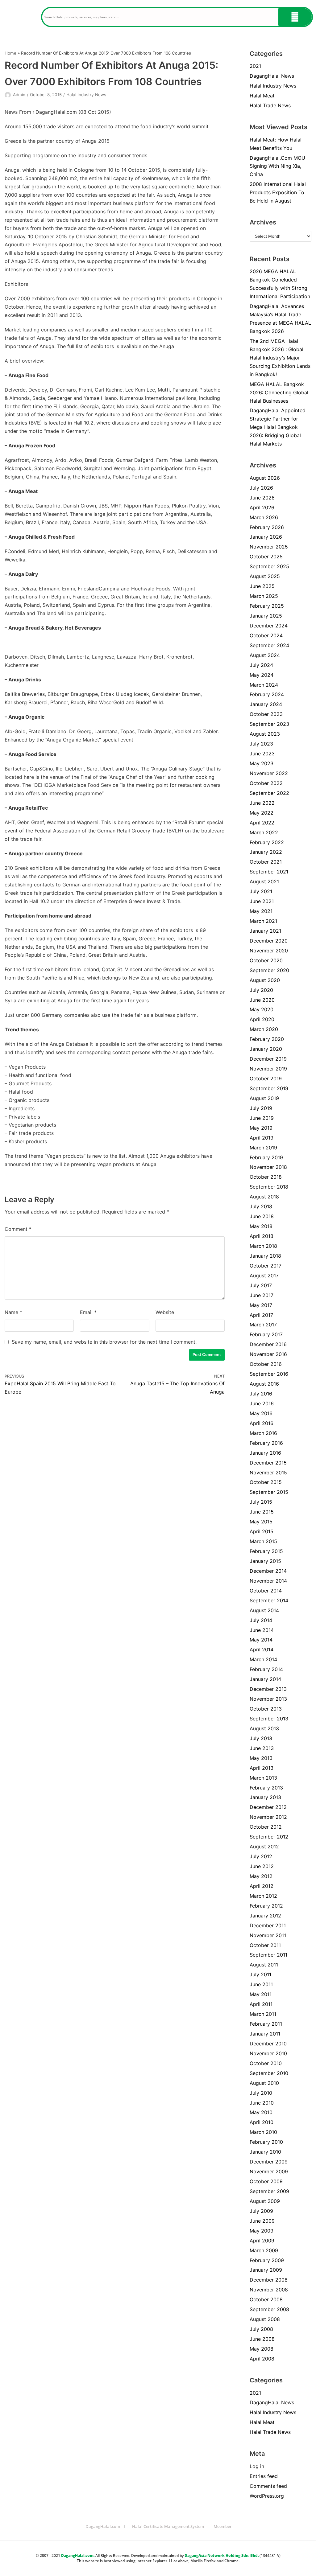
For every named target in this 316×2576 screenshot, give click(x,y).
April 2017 (261, 1315)
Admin (19, 95)
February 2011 (266, 2024)
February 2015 (266, 1551)
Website (165, 1312)
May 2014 (261, 1640)
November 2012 (268, 1817)
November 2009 (269, 2171)
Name (13, 1312)
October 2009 (266, 2181)
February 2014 (266, 1669)
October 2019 (266, 1078)
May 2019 (261, 1128)
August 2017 (264, 1276)
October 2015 (266, 1482)
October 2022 (266, 783)
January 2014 (265, 1679)
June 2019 (262, 1118)
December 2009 (269, 2162)
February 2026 (267, 527)
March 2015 (263, 1541)
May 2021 (261, 911)
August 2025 (265, 576)
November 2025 (269, 547)
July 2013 (261, 1738)
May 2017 (261, 1305)
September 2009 (269, 2191)
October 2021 (266, 862)
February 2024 (267, 694)
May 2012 (261, 1876)
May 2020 (262, 1009)
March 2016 (263, 1433)
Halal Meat (262, 96)
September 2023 (269, 724)
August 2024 (265, 655)
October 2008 (266, 2299)
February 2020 (267, 1039)
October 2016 (266, 1364)
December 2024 (269, 626)
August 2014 (264, 1610)
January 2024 (266, 704)
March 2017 (263, 1325)
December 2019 (268, 1059)
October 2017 (266, 1266)
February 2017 (266, 1334)
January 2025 (266, 616)
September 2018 (269, 1187)
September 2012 (269, 1837)
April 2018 (262, 1236)
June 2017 (262, 1295)
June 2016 (262, 1403)
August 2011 (264, 1965)
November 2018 (268, 1167)
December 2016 (268, 1344)
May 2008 (262, 2349)
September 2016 (269, 1374)
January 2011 (265, 2034)
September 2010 (269, 2073)
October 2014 (266, 1591)
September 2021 (269, 872)
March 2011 (263, 2014)
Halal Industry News (86, 95)
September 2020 (269, 970)
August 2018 (264, 1197)
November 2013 (268, 1699)
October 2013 (266, 1709)
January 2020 (266, 1049)
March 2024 (264, 685)
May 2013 (261, 1758)
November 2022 (269, 773)
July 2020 (261, 990)
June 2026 (262, 498)
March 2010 (263, 2132)
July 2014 (261, 1620)
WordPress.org (267, 2496)
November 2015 (268, 1473)
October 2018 (266, 1177)
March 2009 (264, 2250)
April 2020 (262, 1019)
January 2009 (266, 2270)
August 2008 (265, 2319)
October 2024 (266, 635)
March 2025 (264, 596)
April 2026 (262, 507)
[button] (21, 17)
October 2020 (266, 960)
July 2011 (260, 1974)
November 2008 (269, 2290)
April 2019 (262, 1138)
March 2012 (263, 1896)
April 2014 (262, 1650)
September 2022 (269, 793)
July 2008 (261, 2329)
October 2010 (266, 2063)
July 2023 (261, 744)
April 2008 (262, 2359)
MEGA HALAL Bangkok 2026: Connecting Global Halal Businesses (279, 392)
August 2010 (264, 2083)
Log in (257, 2466)
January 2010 (265, 2152)
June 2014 (262, 1630)
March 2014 (263, 1659)
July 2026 (261, 488)
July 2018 (261, 1206)
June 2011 (261, 1984)
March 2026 (264, 517)
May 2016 (261, 1413)
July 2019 (261, 1108)
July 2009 (261, 2211)
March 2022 (264, 832)
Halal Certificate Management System (168, 2526)
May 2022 (262, 813)
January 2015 (265, 1561)
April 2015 (262, 1531)
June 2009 (262, 2221)
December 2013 (268, 1689)
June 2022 (262, 803)
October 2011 (265, 1945)
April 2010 (262, 2122)
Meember (223, 2526)
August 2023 (265, 734)
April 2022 (262, 823)
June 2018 (262, 1216)
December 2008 (269, 2280)
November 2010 (268, 2053)
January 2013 (265, 1797)
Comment (18, 1229)
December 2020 (269, 941)
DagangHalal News (272, 76)
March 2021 (263, 921)
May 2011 (261, 1994)
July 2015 (261, 1502)
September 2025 (269, 566)
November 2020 (269, 951)
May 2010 (261, 2112)
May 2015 (261, 1522)
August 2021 (264, 881)
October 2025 (266, 557)
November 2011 (268, 1935)
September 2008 (269, 2309)
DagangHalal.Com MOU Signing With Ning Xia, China (277, 166)
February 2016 (266, 1443)
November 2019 (268, 1069)
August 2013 (264, 1728)
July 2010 (261, 2093)
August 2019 (264, 1098)
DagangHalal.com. (78, 2555)
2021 (255, 66)
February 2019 (266, 1157)
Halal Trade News (270, 105)
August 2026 (265, 478)
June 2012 (262, 1866)
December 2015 (268, 1463)
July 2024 (261, 665)
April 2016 (262, 1423)
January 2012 (265, 1916)
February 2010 (266, 2142)
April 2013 (262, 1768)
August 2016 (264, 1384)
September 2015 (269, 1492)
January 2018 (265, 1256)
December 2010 (268, 2044)
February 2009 (267, 2260)
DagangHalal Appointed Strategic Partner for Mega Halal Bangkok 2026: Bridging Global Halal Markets (278, 427)
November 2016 (268, 1354)
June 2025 (262, 586)
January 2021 (265, 931)
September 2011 (268, 1955)
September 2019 (269, 1088)
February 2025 (267, 606)
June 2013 (262, 1748)
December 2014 (268, 1571)
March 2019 (263, 1148)
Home (10, 53)
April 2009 (262, 2241)
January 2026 (266, 537)
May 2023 (262, 763)
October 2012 (266, 1827)
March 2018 (263, 1246)
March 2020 (264, 1029)
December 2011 (268, 1925)
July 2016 (261, 1394)
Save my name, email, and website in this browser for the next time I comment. (104, 1342)
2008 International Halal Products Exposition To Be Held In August (278, 192)
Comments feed (268, 2486)
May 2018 (261, 1226)
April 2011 (261, 2004)
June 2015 (262, 1512)
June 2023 (262, 754)
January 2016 (265, 1453)
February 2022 (267, 842)
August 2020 (265, 980)
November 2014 (268, 1581)
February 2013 (266, 1788)
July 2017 (261, 1285)
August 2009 (265, 2201)
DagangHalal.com (103, 2526)
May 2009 (262, 2231)
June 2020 (262, 1000)
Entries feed (264, 2476)
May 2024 (262, 675)
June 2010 (262, 2103)
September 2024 (269, 645)
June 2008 (262, 2339)
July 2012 (261, 1856)
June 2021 (262, 901)
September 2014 (269, 1600)
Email (88, 1312)
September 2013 (269, 1719)
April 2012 (262, 1886)
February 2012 (266, 1906)
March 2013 (263, 1778)
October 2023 (266, 714)
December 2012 (268, 1807)
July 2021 (261, 891)
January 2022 (266, 852)
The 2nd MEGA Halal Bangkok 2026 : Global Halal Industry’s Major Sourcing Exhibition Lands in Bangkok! (280, 358)
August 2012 (264, 1847)
